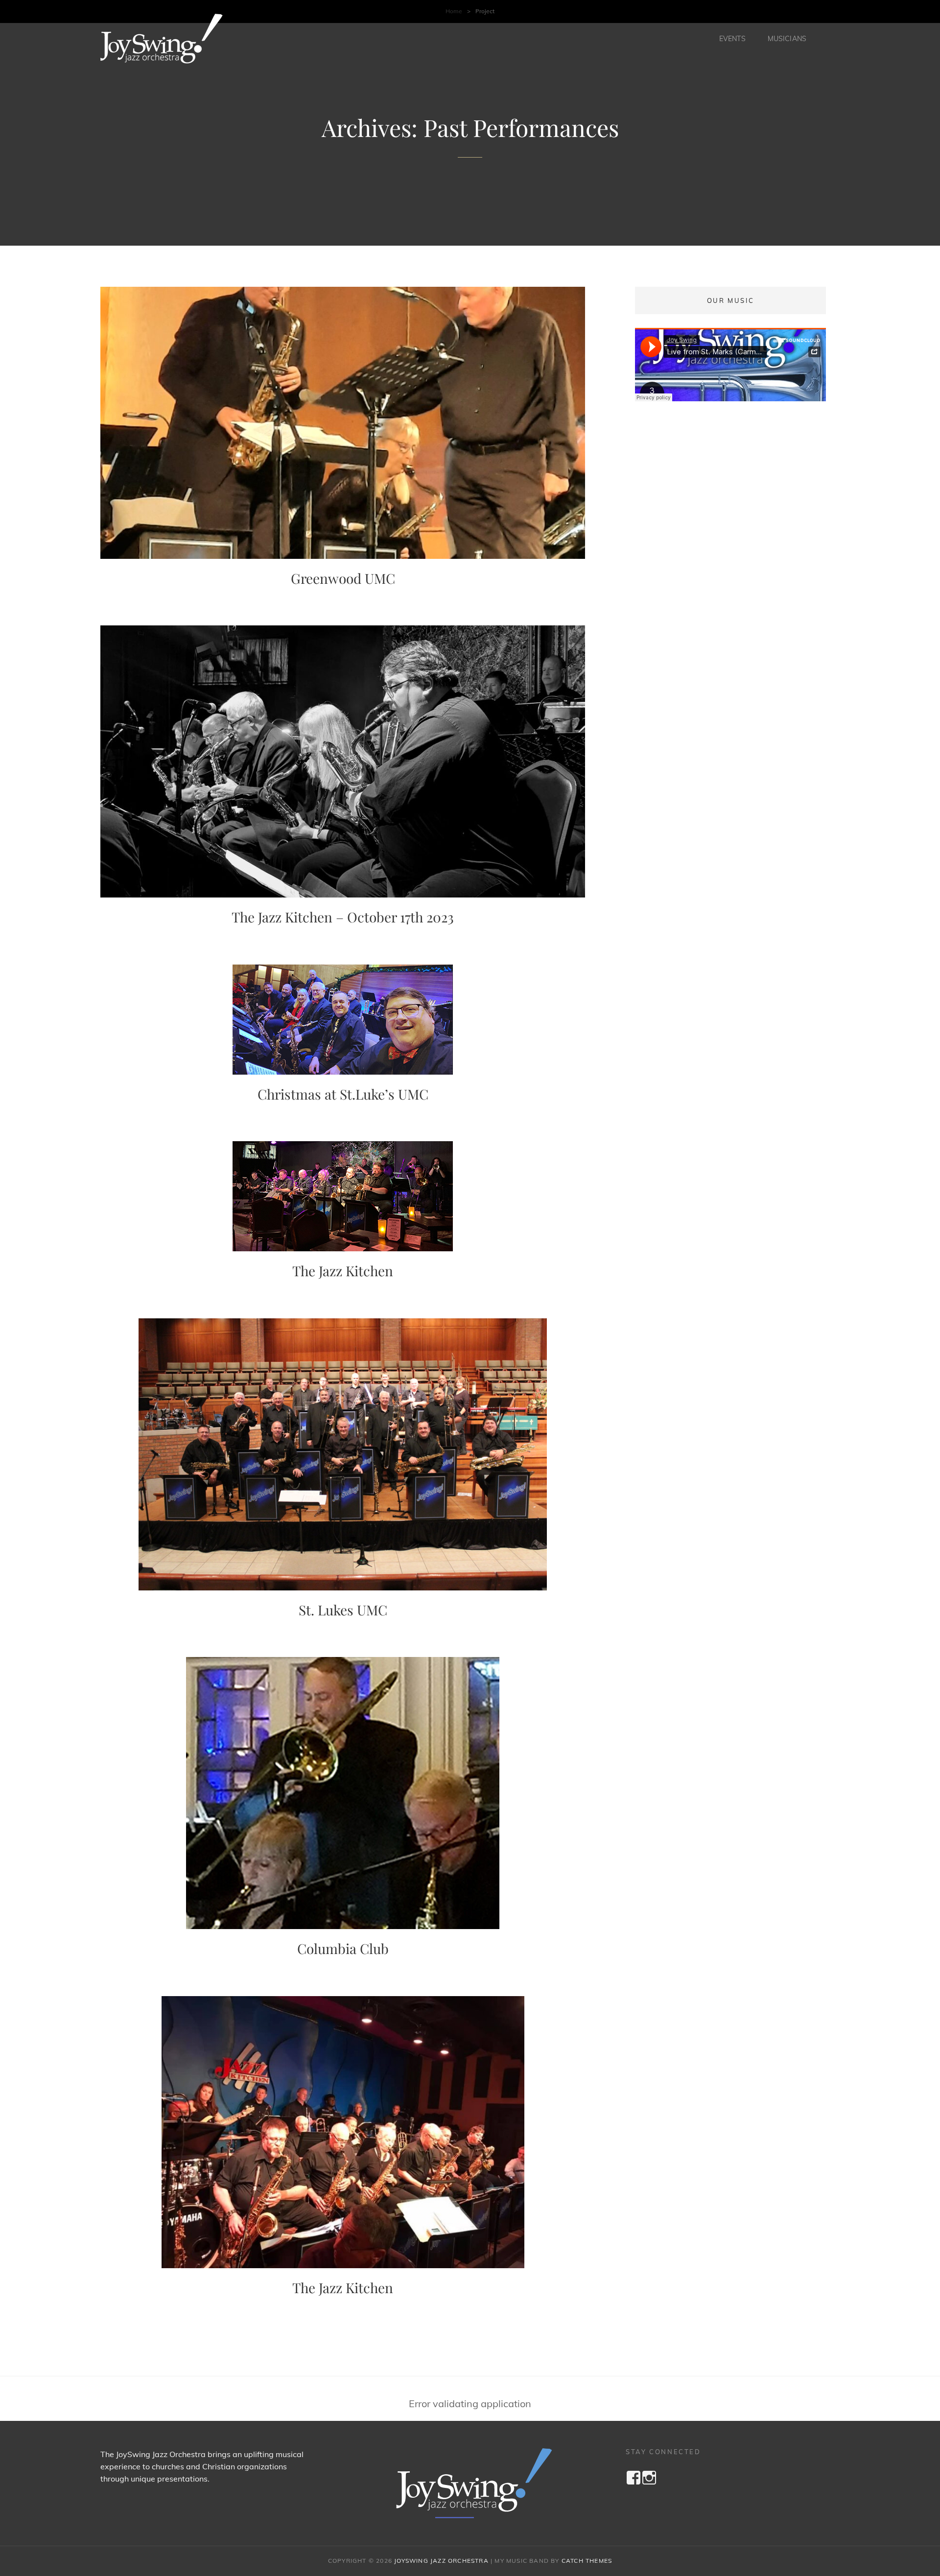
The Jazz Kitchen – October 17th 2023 (343, 917)
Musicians (787, 39)
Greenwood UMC (343, 578)
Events (732, 39)
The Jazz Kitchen (343, 1271)
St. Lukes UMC (343, 1610)
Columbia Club (343, 1948)
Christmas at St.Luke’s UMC (343, 1094)
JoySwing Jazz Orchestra (441, 2561)
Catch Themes (587, 2561)
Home (454, 11)
